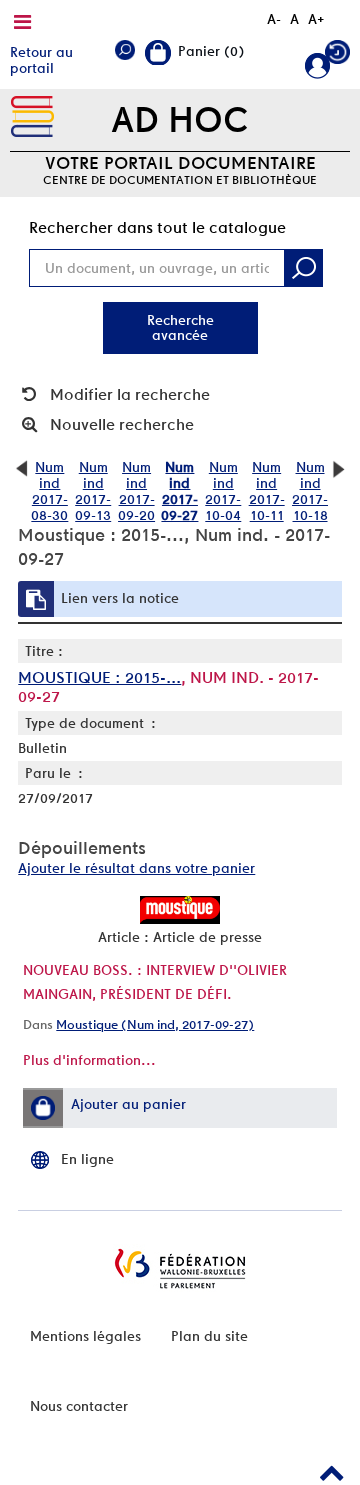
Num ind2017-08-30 (49, 491)
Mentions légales (85, 1336)
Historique (337, 56)
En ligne (87, 1159)
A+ (316, 19)
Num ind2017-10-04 (223, 491)
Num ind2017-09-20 (136, 491)
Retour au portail (41, 60)
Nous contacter (79, 1406)
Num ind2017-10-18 (310, 491)
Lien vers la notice (120, 598)
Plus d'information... (89, 1060)
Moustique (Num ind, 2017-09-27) (155, 1024)
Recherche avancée (180, 327)
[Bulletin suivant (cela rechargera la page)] (338, 467)
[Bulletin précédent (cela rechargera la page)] (21, 467)
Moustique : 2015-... (99, 677)
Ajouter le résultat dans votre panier (136, 868)
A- (274, 19)
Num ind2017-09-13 (93, 491)
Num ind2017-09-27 (179, 491)
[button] (43, 1108)
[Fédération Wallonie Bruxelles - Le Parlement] (180, 1268)
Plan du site (209, 1336)
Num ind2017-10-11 (267, 491)
